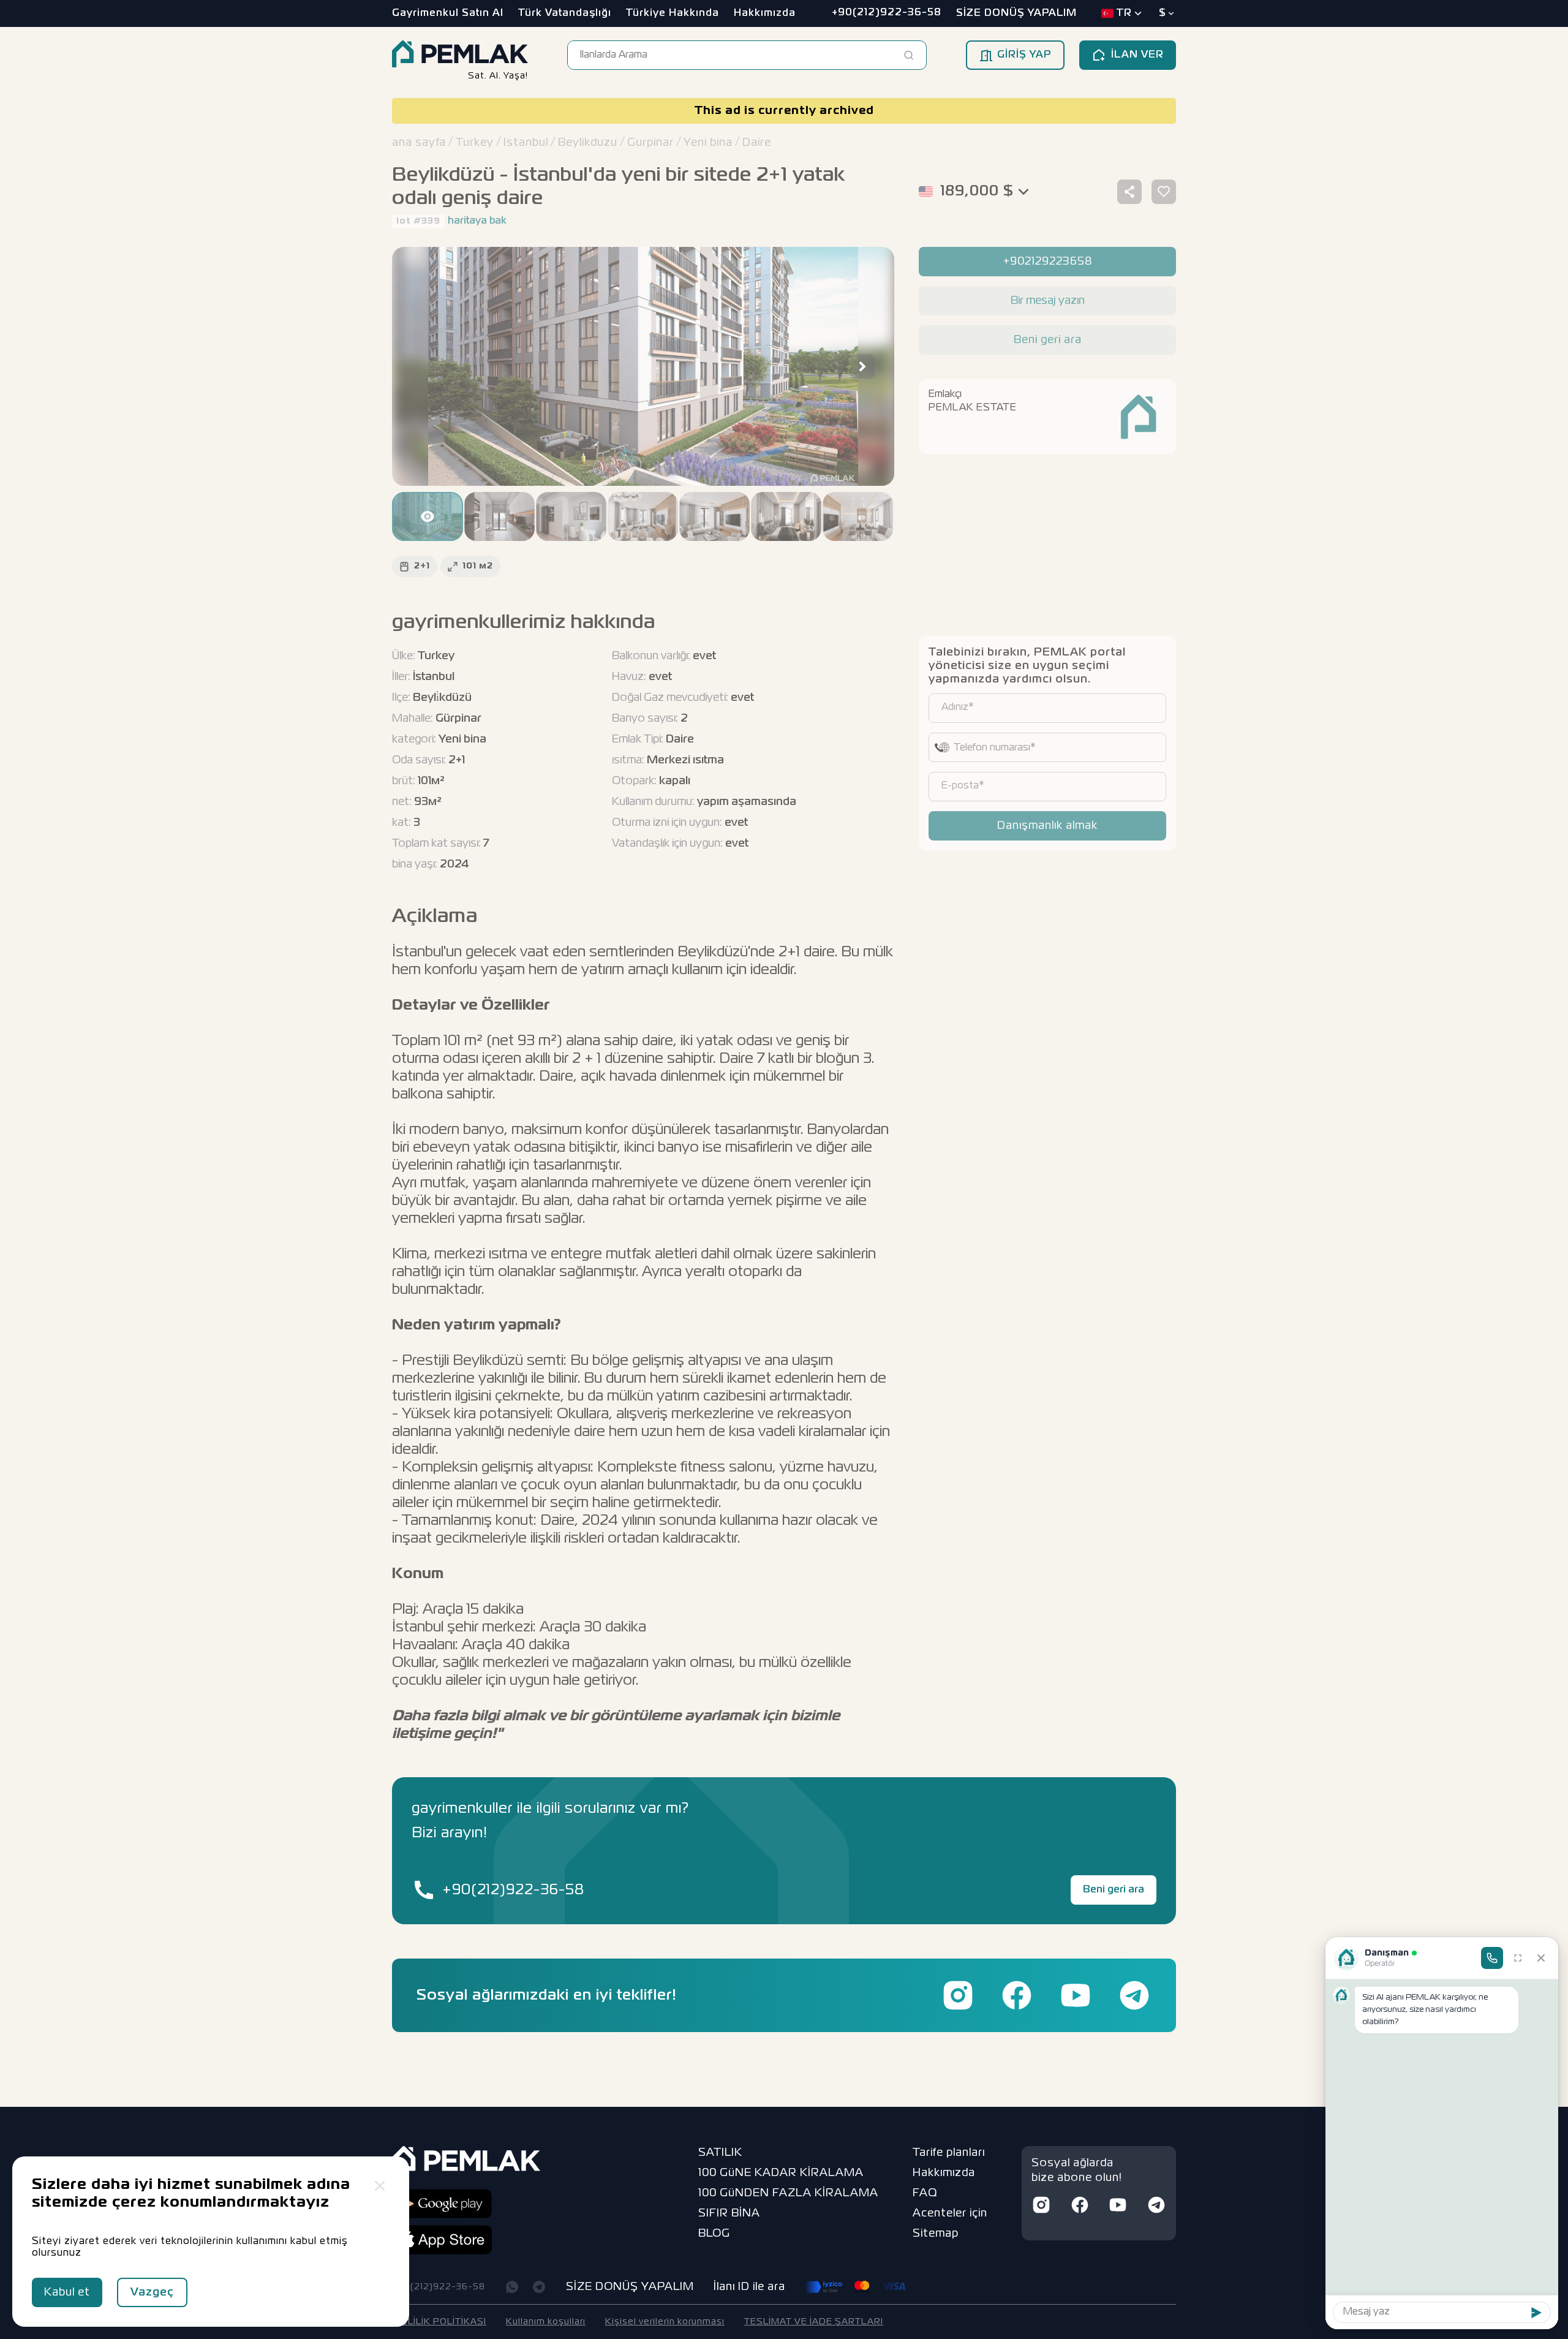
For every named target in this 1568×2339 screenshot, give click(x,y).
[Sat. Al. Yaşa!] (460, 55)
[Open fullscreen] (1518, 1958)
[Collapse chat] (1541, 1958)
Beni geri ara (1114, 1890)
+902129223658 (1048, 262)
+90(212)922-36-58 (513, 1890)
